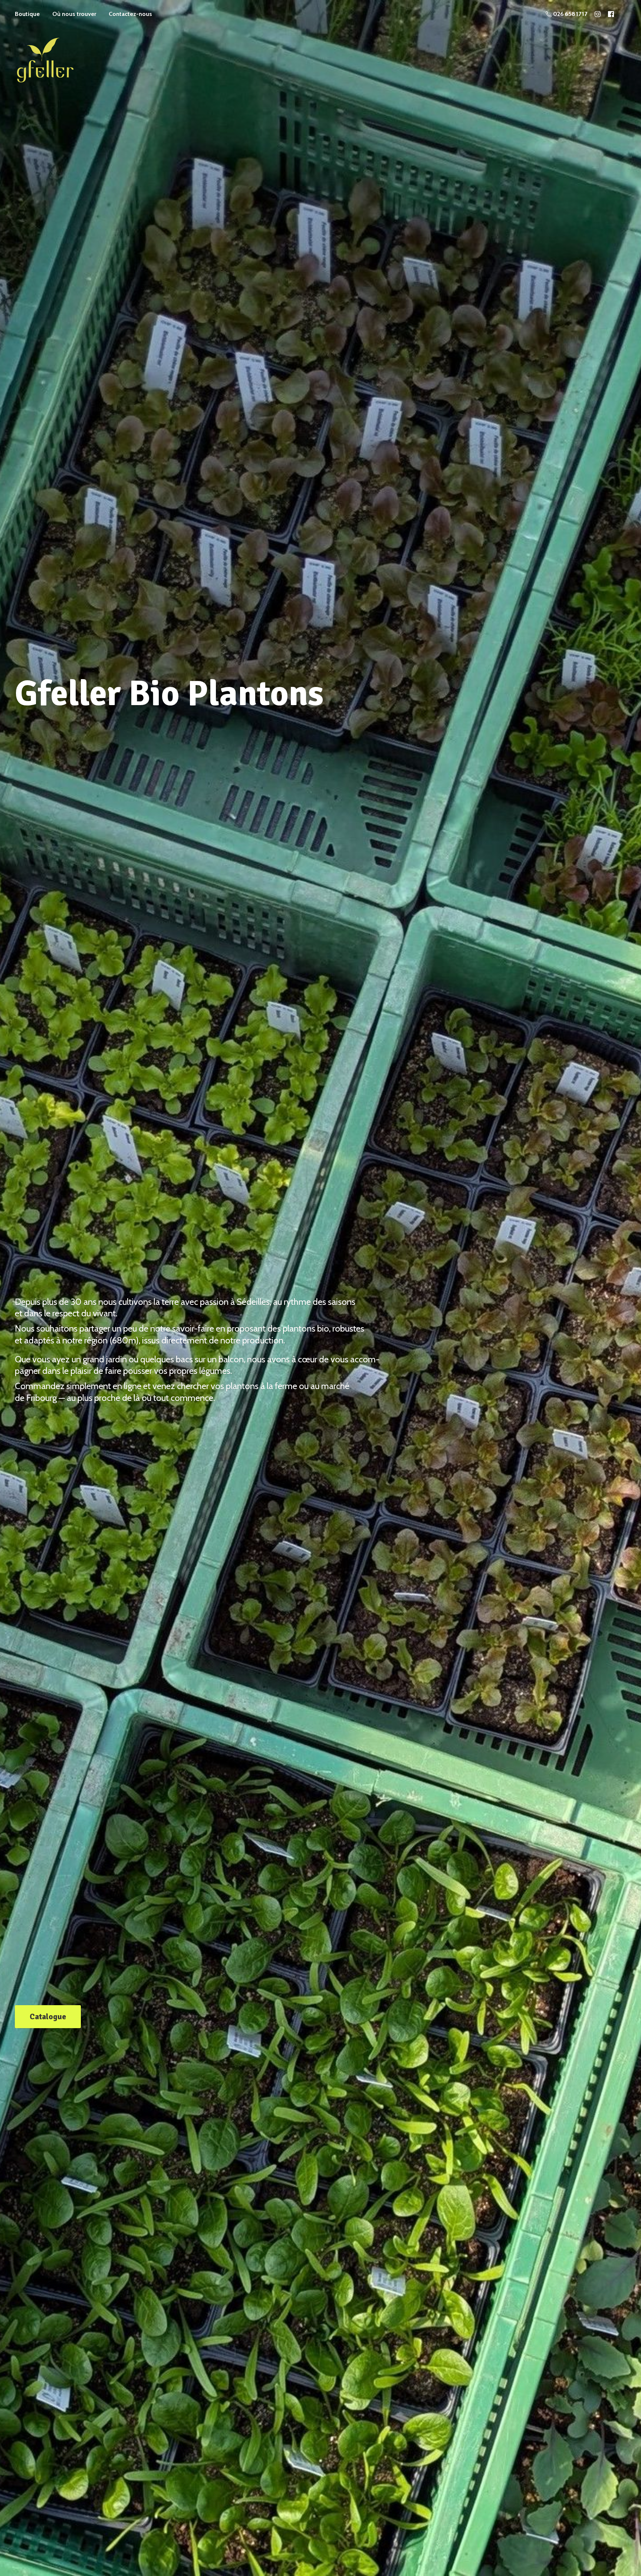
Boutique (27, 14)
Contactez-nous (130, 14)
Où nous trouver (74, 14)
